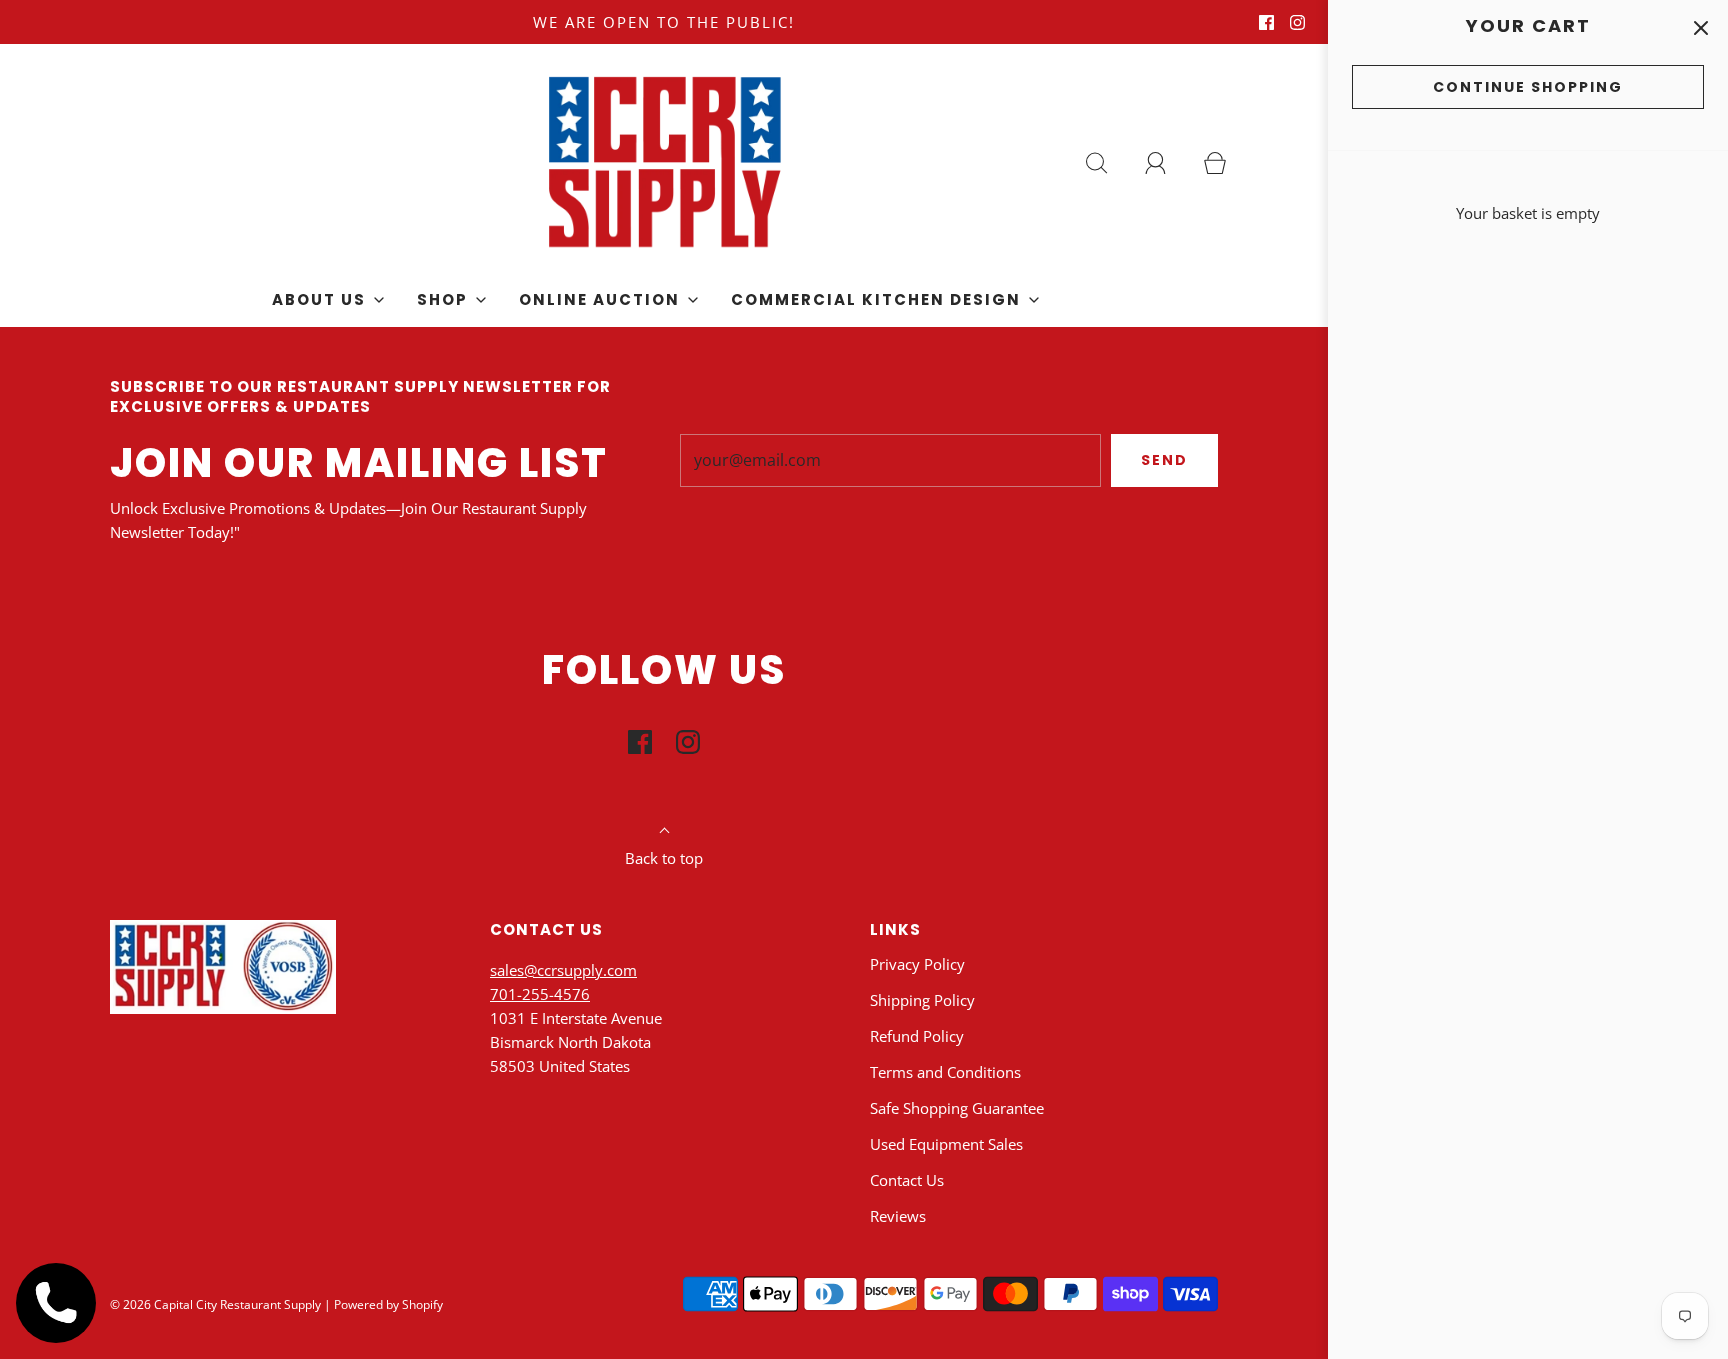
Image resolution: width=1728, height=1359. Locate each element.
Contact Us (907, 1180)
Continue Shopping (1528, 87)
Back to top (664, 858)
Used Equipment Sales (946, 1144)
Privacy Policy (917, 964)
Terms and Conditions (945, 1072)
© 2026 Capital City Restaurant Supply (215, 1304)
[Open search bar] (1108, 163)
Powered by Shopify (388, 1304)
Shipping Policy (922, 1000)
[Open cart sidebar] (1700, 27)
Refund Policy (917, 1036)
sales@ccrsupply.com (563, 970)
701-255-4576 (540, 994)
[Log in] (1167, 163)
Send (1164, 460)
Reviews (898, 1216)
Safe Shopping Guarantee (957, 1108)
